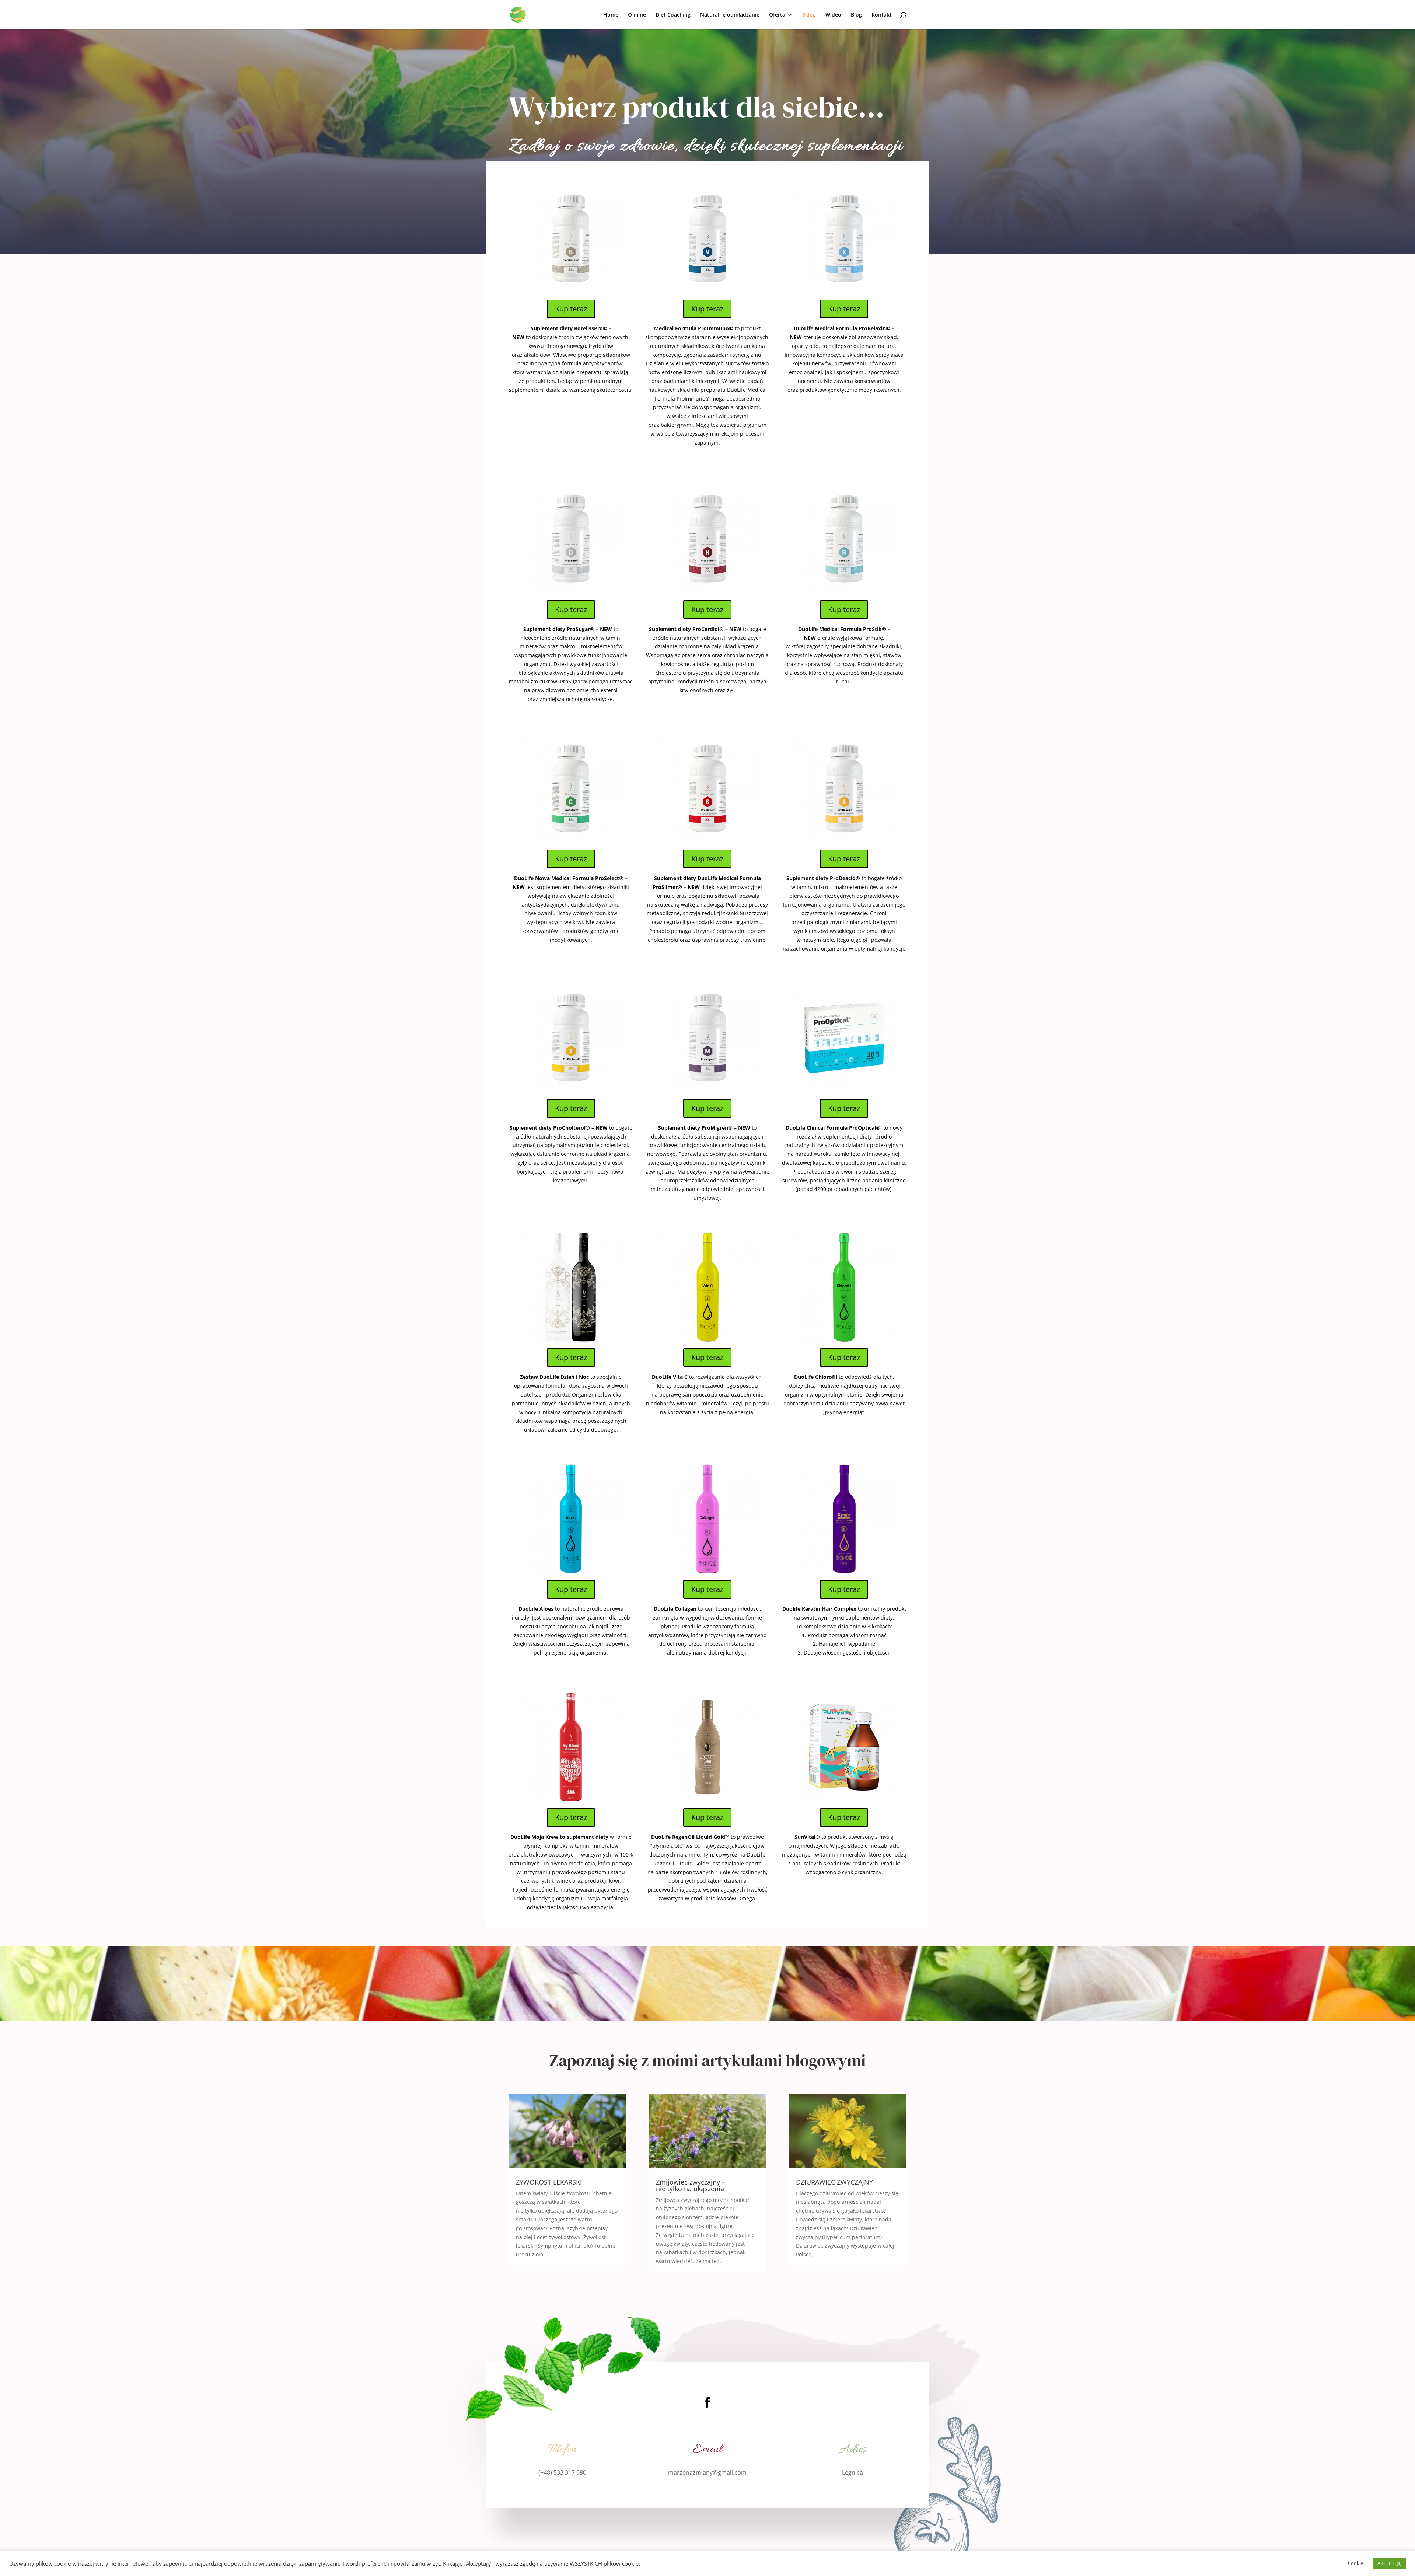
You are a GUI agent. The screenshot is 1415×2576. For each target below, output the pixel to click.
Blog (856, 15)
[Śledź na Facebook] (707, 2402)
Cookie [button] (1355, 2563)
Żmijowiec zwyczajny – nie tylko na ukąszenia (691, 2185)
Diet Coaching (673, 15)
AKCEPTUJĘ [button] (1389, 2563)
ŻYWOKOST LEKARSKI (549, 2182)
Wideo (833, 15)
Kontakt (882, 15)
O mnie (637, 15)
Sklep (809, 15)
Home (611, 15)
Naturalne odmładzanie (730, 15)
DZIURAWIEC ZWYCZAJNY (834, 2182)
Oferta (777, 15)
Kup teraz (571, 309)
